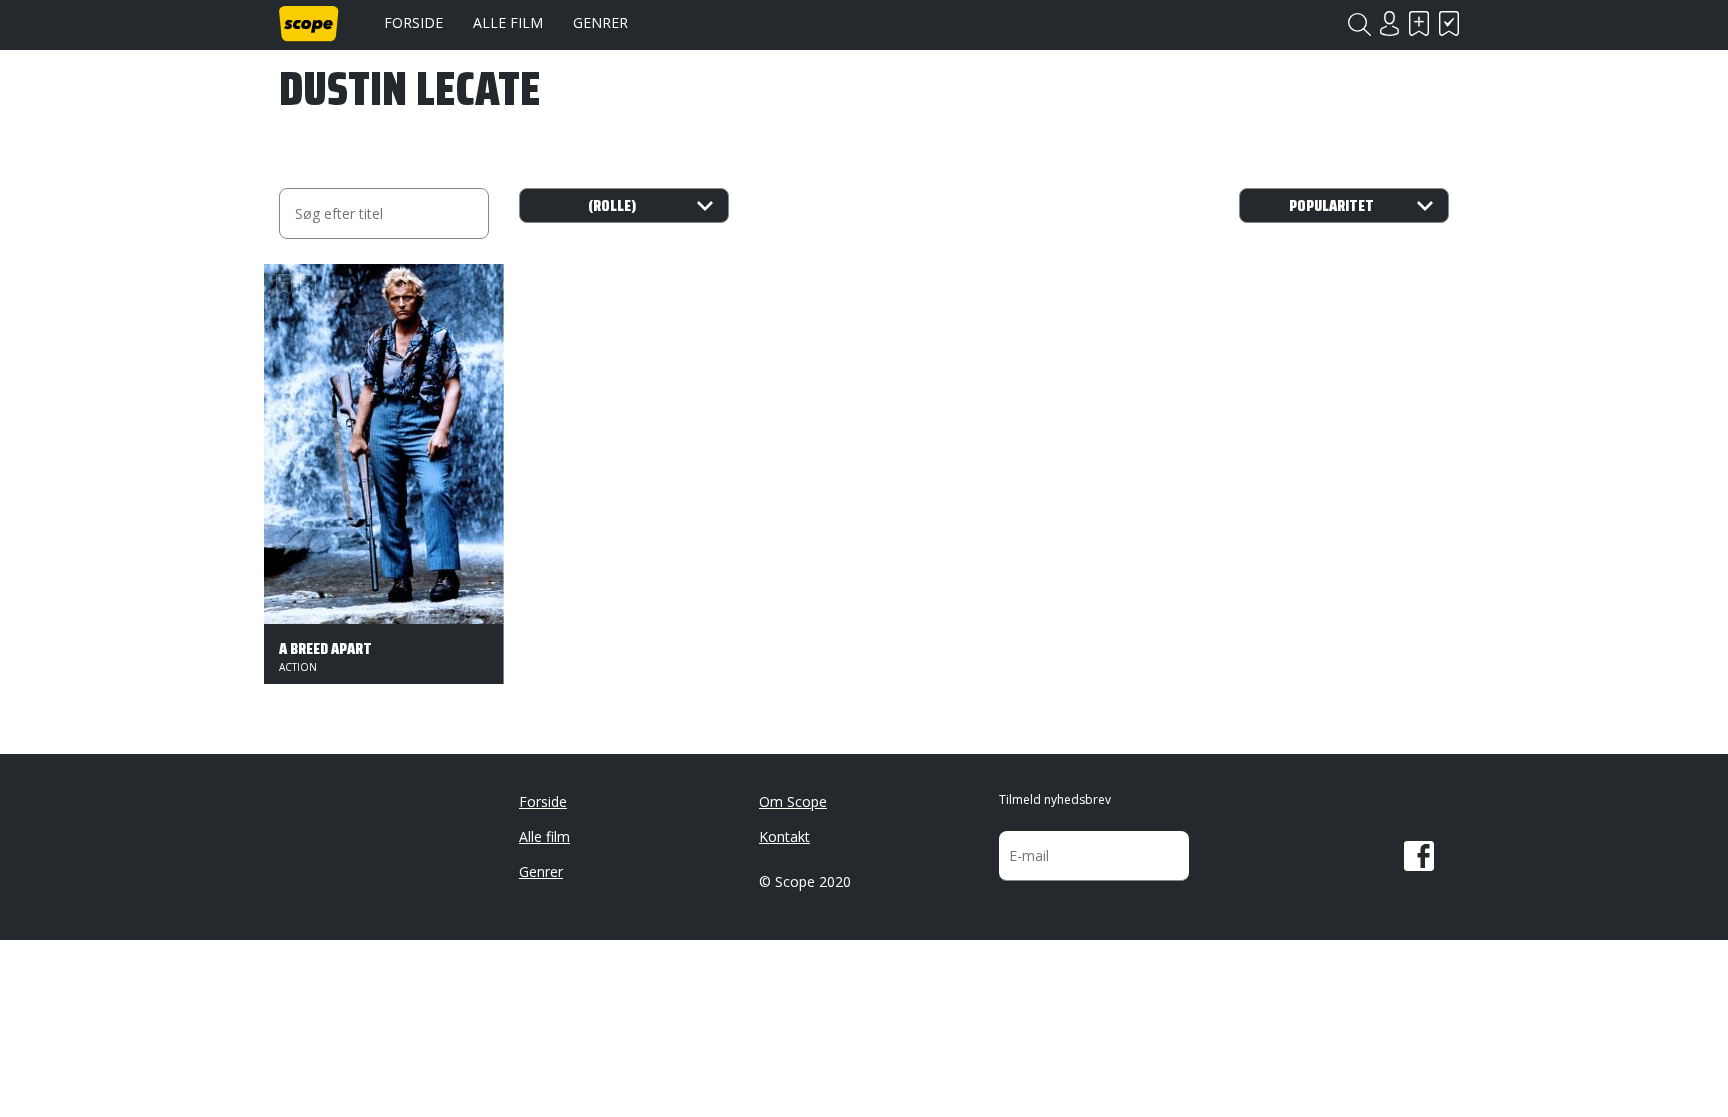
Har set (1449, 23)
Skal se (1419, 23)
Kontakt (784, 836)
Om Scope (793, 801)
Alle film (508, 22)
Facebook (1419, 856)
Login (1389, 23)
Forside (413, 22)
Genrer (600, 22)
